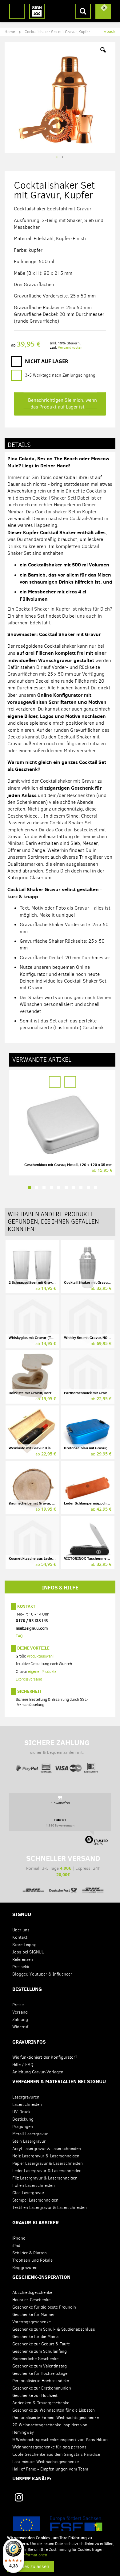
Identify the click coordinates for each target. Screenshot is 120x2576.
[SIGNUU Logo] (37, 11)
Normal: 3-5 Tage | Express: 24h (63, 1866)
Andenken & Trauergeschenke (41, 2403)
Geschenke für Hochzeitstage (40, 2373)
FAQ (19, 1636)
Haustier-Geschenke (31, 2300)
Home (10, 32)
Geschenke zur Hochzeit (35, 2396)
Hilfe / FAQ (23, 2065)
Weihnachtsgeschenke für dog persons (49, 2447)
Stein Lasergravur (29, 2141)
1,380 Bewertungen (60, 1825)
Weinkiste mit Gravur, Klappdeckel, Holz (42, 1448)
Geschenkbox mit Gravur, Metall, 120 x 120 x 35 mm (68, 1165)
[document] (61, 2554)
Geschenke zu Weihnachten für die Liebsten (54, 2410)
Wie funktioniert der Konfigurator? (45, 2057)
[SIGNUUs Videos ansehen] (102, 2499)
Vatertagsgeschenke (32, 2322)
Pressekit (21, 1967)
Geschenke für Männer (34, 2315)
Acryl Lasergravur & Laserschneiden (47, 2149)
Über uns (21, 1930)
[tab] (60, 444)
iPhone (19, 2238)
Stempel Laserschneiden (35, 2200)
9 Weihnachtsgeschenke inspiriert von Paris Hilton (60, 2440)
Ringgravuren (25, 2268)
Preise (18, 2005)
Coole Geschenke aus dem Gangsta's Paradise (56, 2454)
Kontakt (26, 1606)
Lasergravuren (26, 2097)
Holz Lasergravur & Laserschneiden (46, 2156)
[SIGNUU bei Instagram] (19, 2497)
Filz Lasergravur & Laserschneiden (45, 2178)
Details (19, 445)
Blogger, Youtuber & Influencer (42, 1974)
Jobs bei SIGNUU (28, 1952)
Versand (20, 2012)
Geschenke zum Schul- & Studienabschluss (54, 2329)
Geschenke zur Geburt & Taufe (41, 2344)
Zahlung (20, 2020)
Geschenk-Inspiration (41, 2277)
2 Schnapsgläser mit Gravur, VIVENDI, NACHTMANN (52, 1282)
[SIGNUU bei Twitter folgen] (82, 2499)
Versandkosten (70, 347)
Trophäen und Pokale (32, 2260)
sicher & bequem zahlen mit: (57, 1747)
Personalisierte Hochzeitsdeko (41, 2381)
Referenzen (23, 1959)
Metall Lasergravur (30, 2134)
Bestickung (23, 2119)
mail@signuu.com (32, 1628)
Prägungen (23, 2127)
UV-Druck (21, 2112)
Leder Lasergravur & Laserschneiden (47, 2171)
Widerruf (20, 2027)
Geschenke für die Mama (35, 2337)
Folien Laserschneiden (34, 2185)
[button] (103, 55)
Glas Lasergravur (28, 2193)
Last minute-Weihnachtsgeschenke (46, 2462)
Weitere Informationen (27, 2555)
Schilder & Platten (30, 2253)
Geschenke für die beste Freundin (44, 2307)
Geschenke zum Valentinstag (40, 2366)
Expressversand (29, 1679)
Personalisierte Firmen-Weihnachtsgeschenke (56, 2418)
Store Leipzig (24, 1945)
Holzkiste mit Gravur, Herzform (34, 1393)
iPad (16, 2246)
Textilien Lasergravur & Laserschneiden (50, 2208)
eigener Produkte (42, 1671)
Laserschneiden (27, 2104)
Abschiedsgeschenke (32, 2292)
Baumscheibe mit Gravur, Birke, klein (40, 1503)
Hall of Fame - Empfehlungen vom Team (50, 2469)
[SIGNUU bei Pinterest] (41, 2499)
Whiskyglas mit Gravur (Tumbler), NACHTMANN (49, 1338)
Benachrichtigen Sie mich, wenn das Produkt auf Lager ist (62, 403)
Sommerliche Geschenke (35, 2359)
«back (110, 31)
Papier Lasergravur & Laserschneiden (48, 2163)
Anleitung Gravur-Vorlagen (38, 2072)
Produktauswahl (40, 1656)
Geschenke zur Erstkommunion (42, 2388)
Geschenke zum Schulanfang (40, 2351)
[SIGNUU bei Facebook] (62, 2499)
